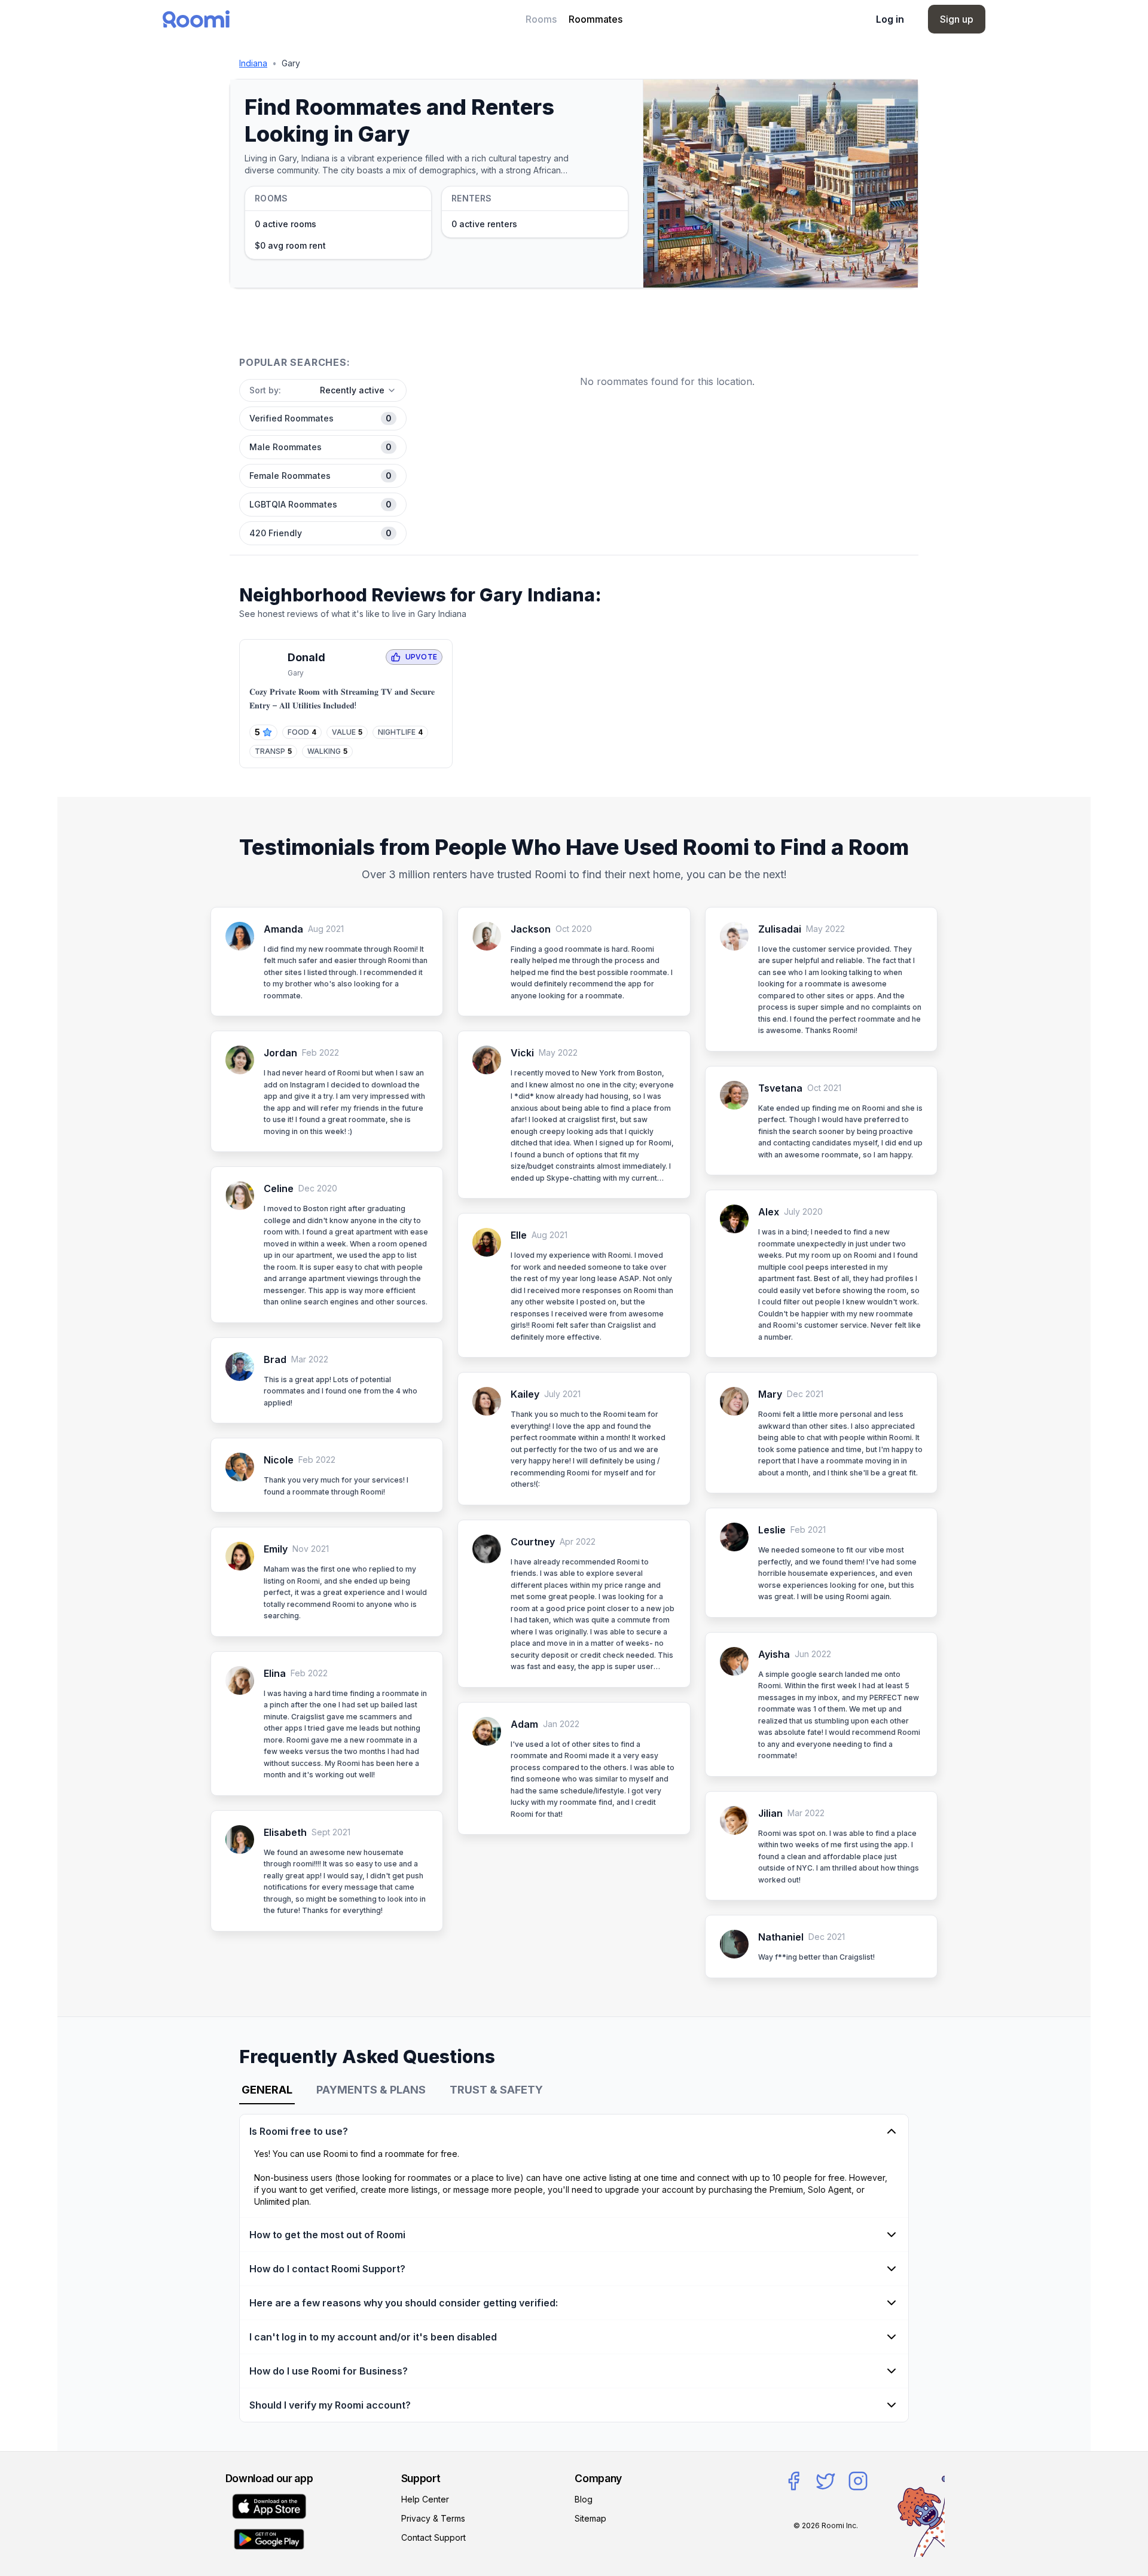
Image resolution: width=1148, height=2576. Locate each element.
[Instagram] (858, 2481)
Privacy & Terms (433, 2518)
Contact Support (433, 2537)
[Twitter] (826, 2481)
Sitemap (590, 2518)
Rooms (541, 19)
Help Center (425, 2499)
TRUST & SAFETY (496, 2090)
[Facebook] (793, 2481)
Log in (890, 19)
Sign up (957, 19)
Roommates (596, 19)
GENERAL (267, 2090)
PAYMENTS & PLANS (371, 2090)
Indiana (253, 63)
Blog (584, 2499)
